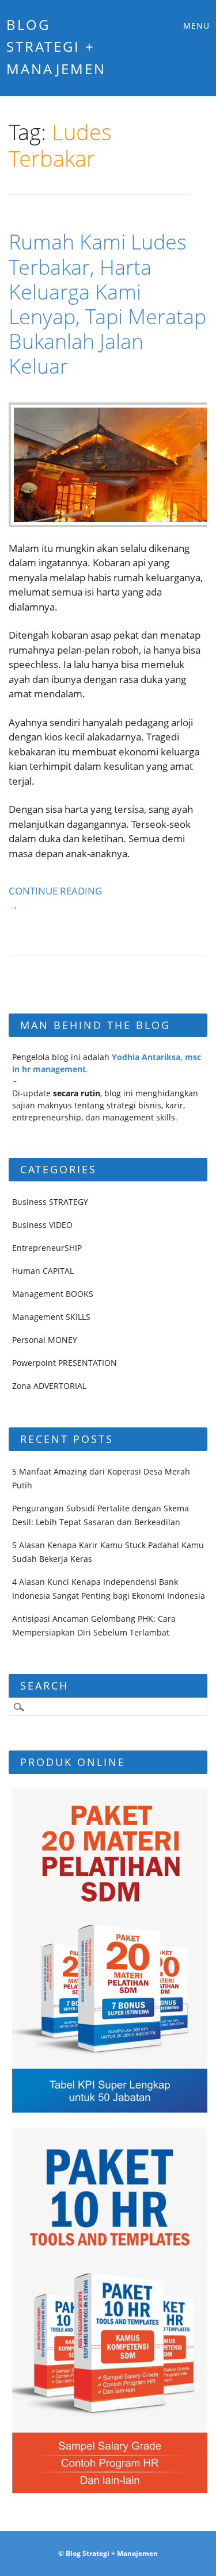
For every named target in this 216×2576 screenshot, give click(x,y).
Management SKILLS (51, 1317)
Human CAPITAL (43, 1271)
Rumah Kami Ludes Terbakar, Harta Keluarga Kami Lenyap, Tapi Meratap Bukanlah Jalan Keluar (107, 304)
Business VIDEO (42, 1225)
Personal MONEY (45, 1340)
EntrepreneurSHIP (47, 1248)
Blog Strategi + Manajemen (56, 47)
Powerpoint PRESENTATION (65, 1363)
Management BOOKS (53, 1294)
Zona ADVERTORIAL (49, 1386)
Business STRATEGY (50, 1202)
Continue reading (55, 898)
